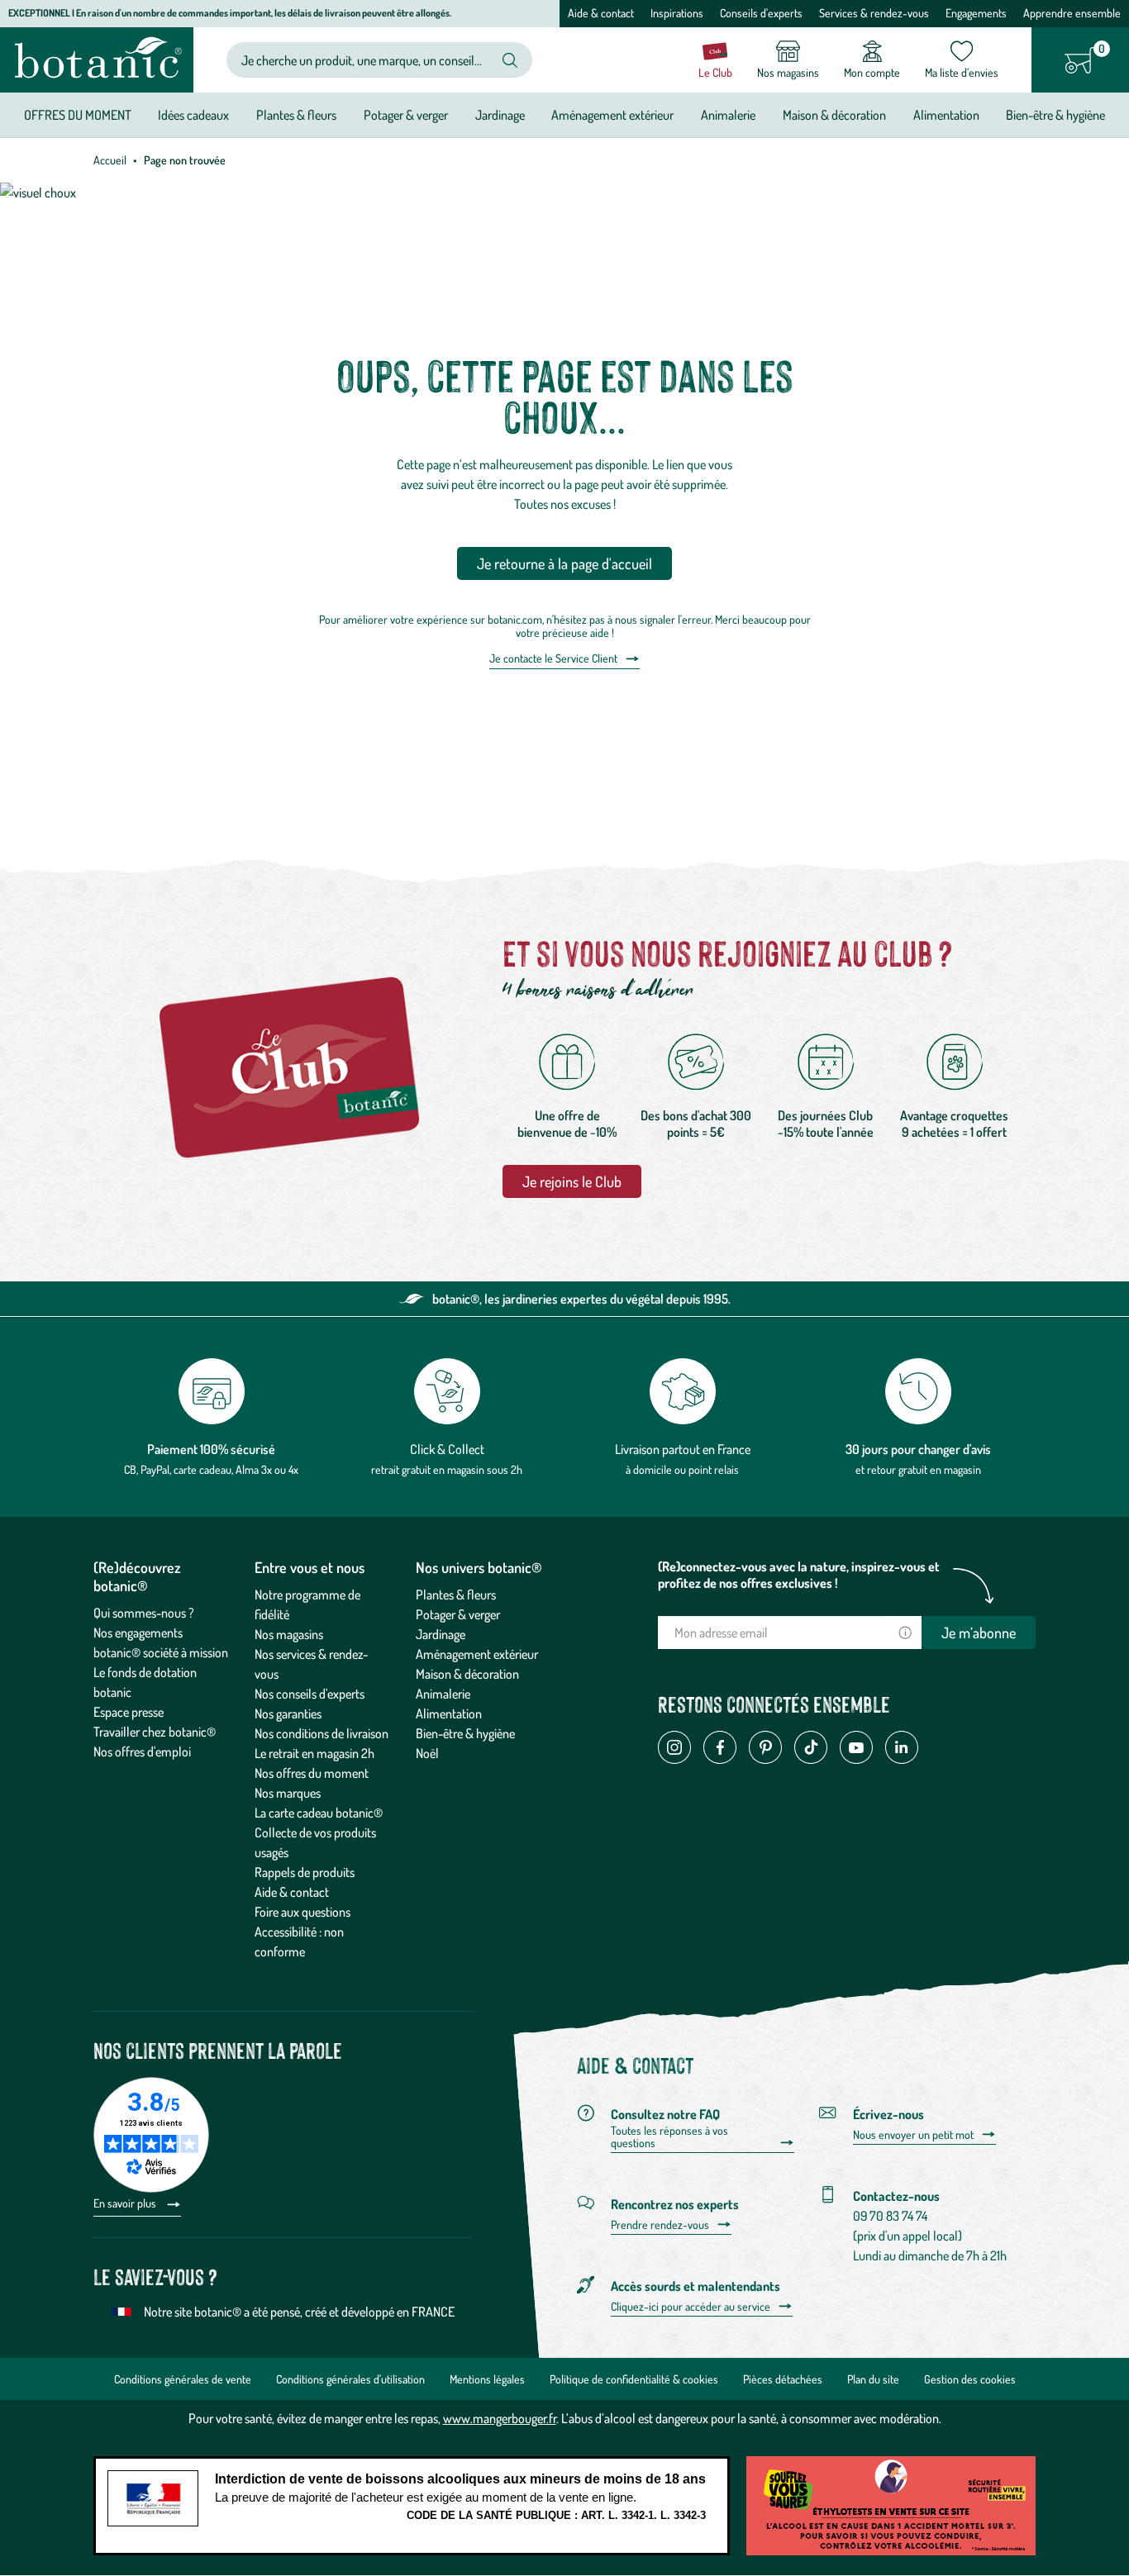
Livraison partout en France (683, 1449)
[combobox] (366, 60)
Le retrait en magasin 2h (314, 1753)
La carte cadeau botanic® (319, 1813)
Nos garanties (288, 1713)
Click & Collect (447, 1449)
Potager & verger (458, 1614)
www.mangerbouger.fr (500, 2418)
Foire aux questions (302, 1912)
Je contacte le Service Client (553, 658)
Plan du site (873, 2379)
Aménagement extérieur (477, 1654)
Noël (427, 1753)
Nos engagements (138, 1633)
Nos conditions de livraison (322, 1733)
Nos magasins (289, 1634)
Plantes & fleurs (456, 1595)
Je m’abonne (979, 1633)
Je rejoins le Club (572, 1181)
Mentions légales (487, 2379)
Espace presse (129, 1712)
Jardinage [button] (500, 115)
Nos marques (288, 1793)
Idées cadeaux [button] (193, 115)
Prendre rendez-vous (660, 2225)
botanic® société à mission (161, 1652)
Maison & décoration (467, 1674)
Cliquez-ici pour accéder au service (691, 2307)
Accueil (110, 160)
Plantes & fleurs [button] (296, 115)
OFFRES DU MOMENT (78, 115)
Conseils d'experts (761, 13)
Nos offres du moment (312, 1773)
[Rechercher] (510, 60)
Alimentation (449, 1713)
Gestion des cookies (970, 2379)
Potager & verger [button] (406, 115)
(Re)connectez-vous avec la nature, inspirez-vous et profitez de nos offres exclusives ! (799, 1575)
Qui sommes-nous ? (144, 1613)
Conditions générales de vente (183, 2379)
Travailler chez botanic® (155, 1732)
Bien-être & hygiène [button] (1055, 115)
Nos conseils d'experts (310, 1694)
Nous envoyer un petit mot (913, 2135)
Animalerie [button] (728, 115)
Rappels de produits (305, 1872)
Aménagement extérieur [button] (612, 115)
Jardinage (441, 1634)
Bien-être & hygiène (465, 1733)
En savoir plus (126, 2203)
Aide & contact (601, 13)
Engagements (976, 13)
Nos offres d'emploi (142, 1751)
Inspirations (677, 13)
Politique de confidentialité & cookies (634, 2379)
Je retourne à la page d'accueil (564, 563)
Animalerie (443, 1694)
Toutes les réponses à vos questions (669, 2137)
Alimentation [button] (946, 115)
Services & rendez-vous (874, 13)
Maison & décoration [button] (834, 115)
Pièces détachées (783, 2379)
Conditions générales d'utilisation (350, 2379)
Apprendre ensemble (1072, 13)
